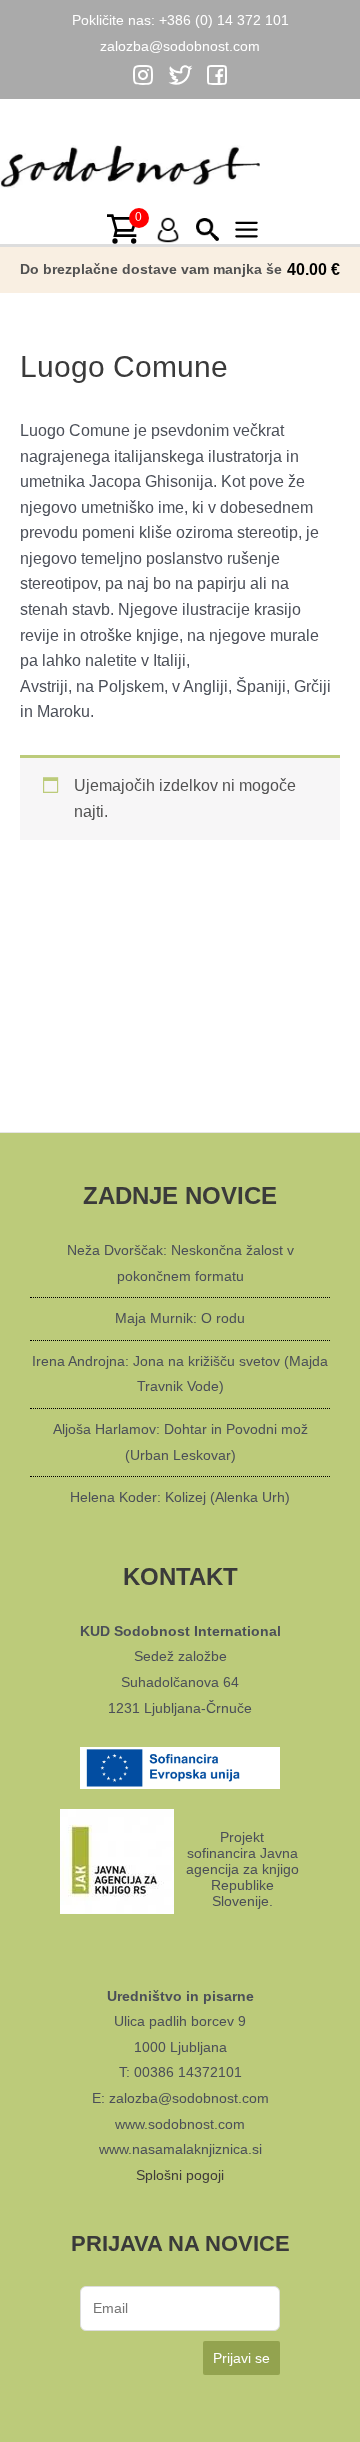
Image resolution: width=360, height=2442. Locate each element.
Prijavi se (241, 2358)
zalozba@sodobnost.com (180, 46)
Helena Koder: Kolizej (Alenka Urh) (180, 1497)
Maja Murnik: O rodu (180, 1318)
